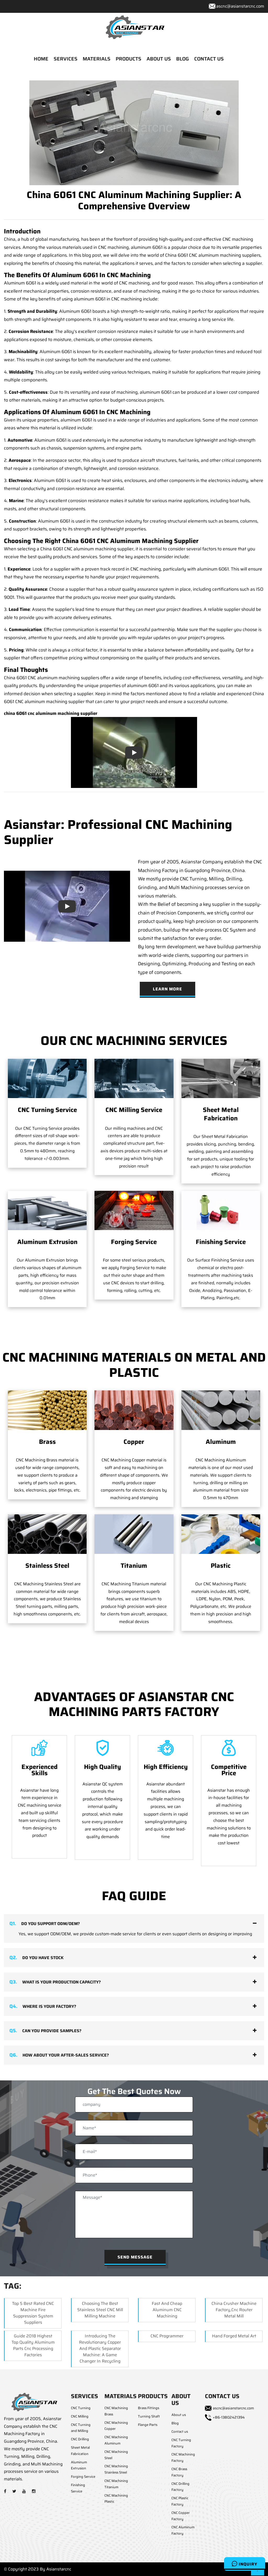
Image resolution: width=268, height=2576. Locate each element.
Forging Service (134, 1242)
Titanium (134, 1566)
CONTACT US (209, 59)
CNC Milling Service (134, 1110)
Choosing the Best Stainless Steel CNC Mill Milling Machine (100, 2310)
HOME (41, 59)
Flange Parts (148, 2425)
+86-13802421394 (229, 2417)
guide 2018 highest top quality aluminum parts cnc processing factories (33, 2345)
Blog (175, 2423)
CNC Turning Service (47, 1110)
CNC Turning (81, 2408)
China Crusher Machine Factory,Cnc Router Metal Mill (234, 2310)
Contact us (180, 2432)
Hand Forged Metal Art (234, 2336)
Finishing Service (221, 1242)
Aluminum (221, 1442)
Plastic (221, 1566)
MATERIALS (97, 59)
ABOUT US (159, 59)
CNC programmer (167, 2336)
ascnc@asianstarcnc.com (240, 6)
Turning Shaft (149, 2416)
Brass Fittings (149, 2408)
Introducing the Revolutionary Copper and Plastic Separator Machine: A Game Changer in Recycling (100, 2348)
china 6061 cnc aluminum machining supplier (51, 713)
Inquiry (247, 2564)
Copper (134, 1442)
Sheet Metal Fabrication (221, 1114)
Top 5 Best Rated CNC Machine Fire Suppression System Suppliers (33, 2313)
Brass (47, 1442)
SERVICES (66, 59)
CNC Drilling (80, 2439)
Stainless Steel (47, 1566)
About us (179, 2415)
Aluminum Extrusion (47, 1242)
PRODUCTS (129, 59)
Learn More (167, 989)
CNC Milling (80, 2416)
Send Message (135, 2257)
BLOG (183, 59)
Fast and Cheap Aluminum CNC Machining (167, 2310)
